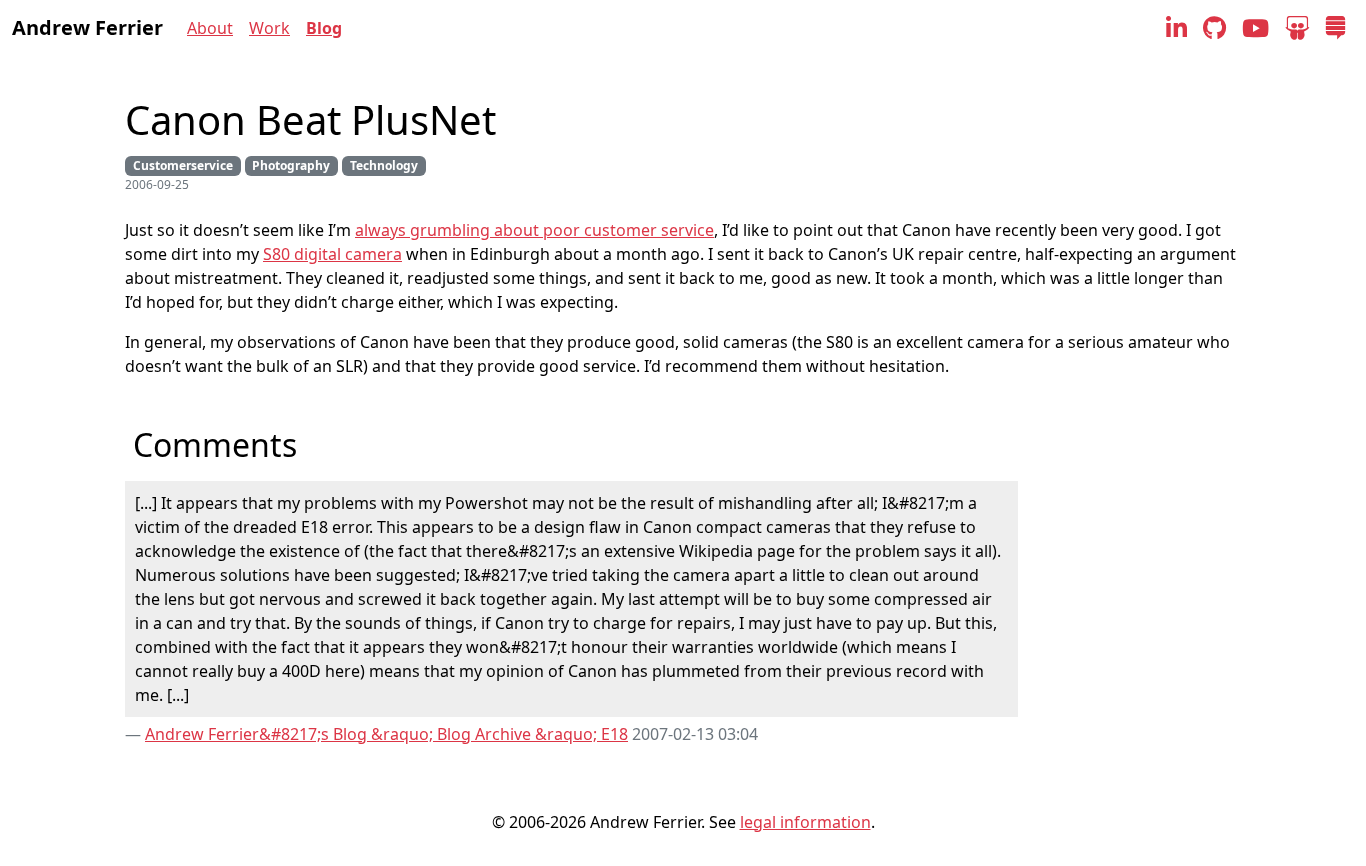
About (210, 28)
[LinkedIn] (1176, 28)
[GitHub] (1214, 28)
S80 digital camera (332, 254)
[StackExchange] (1335, 28)
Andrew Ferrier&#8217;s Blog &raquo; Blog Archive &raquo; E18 (386, 734)
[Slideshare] (1297, 28)
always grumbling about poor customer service (534, 230)
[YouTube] (1255, 28)
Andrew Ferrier (87, 27)
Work (269, 28)
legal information (805, 822)
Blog (324, 28)
